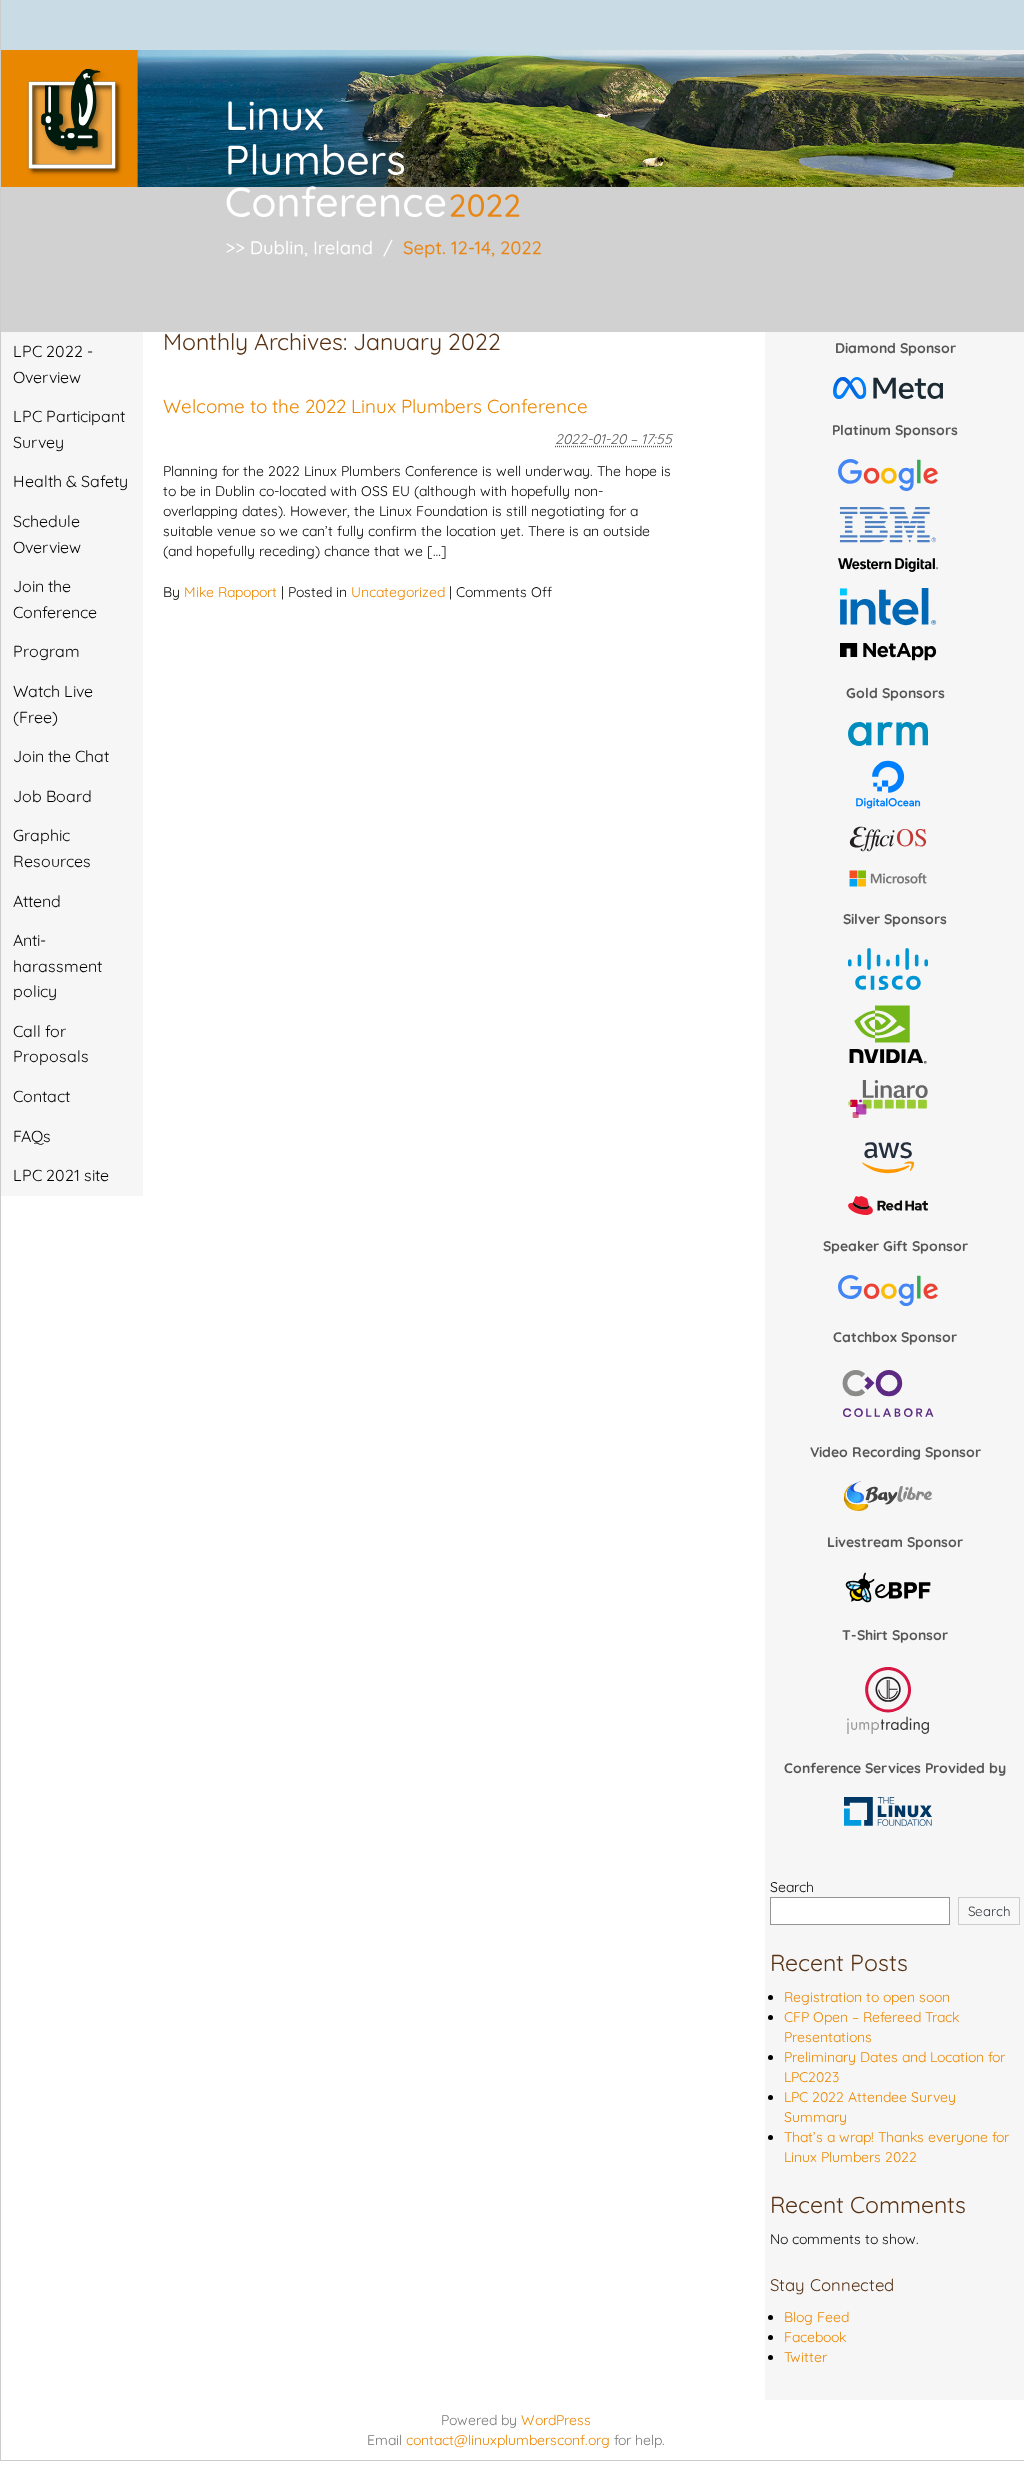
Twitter (805, 2357)
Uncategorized (398, 592)
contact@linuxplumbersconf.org (508, 2440)
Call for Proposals (51, 1044)
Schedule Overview (47, 534)
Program (46, 651)
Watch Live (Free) (53, 704)
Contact (41, 1096)
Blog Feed (816, 2317)
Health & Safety (70, 481)
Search (792, 1887)
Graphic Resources (52, 848)
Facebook (815, 2337)
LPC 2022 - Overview (53, 364)
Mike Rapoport (230, 592)
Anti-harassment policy (57, 965)
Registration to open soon (867, 1997)
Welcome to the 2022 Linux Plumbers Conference (375, 406)
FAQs (32, 1136)
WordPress (556, 2420)
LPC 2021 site (61, 1175)
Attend (37, 901)
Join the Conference (55, 599)
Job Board (52, 796)
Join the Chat (61, 756)
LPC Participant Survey (69, 429)
